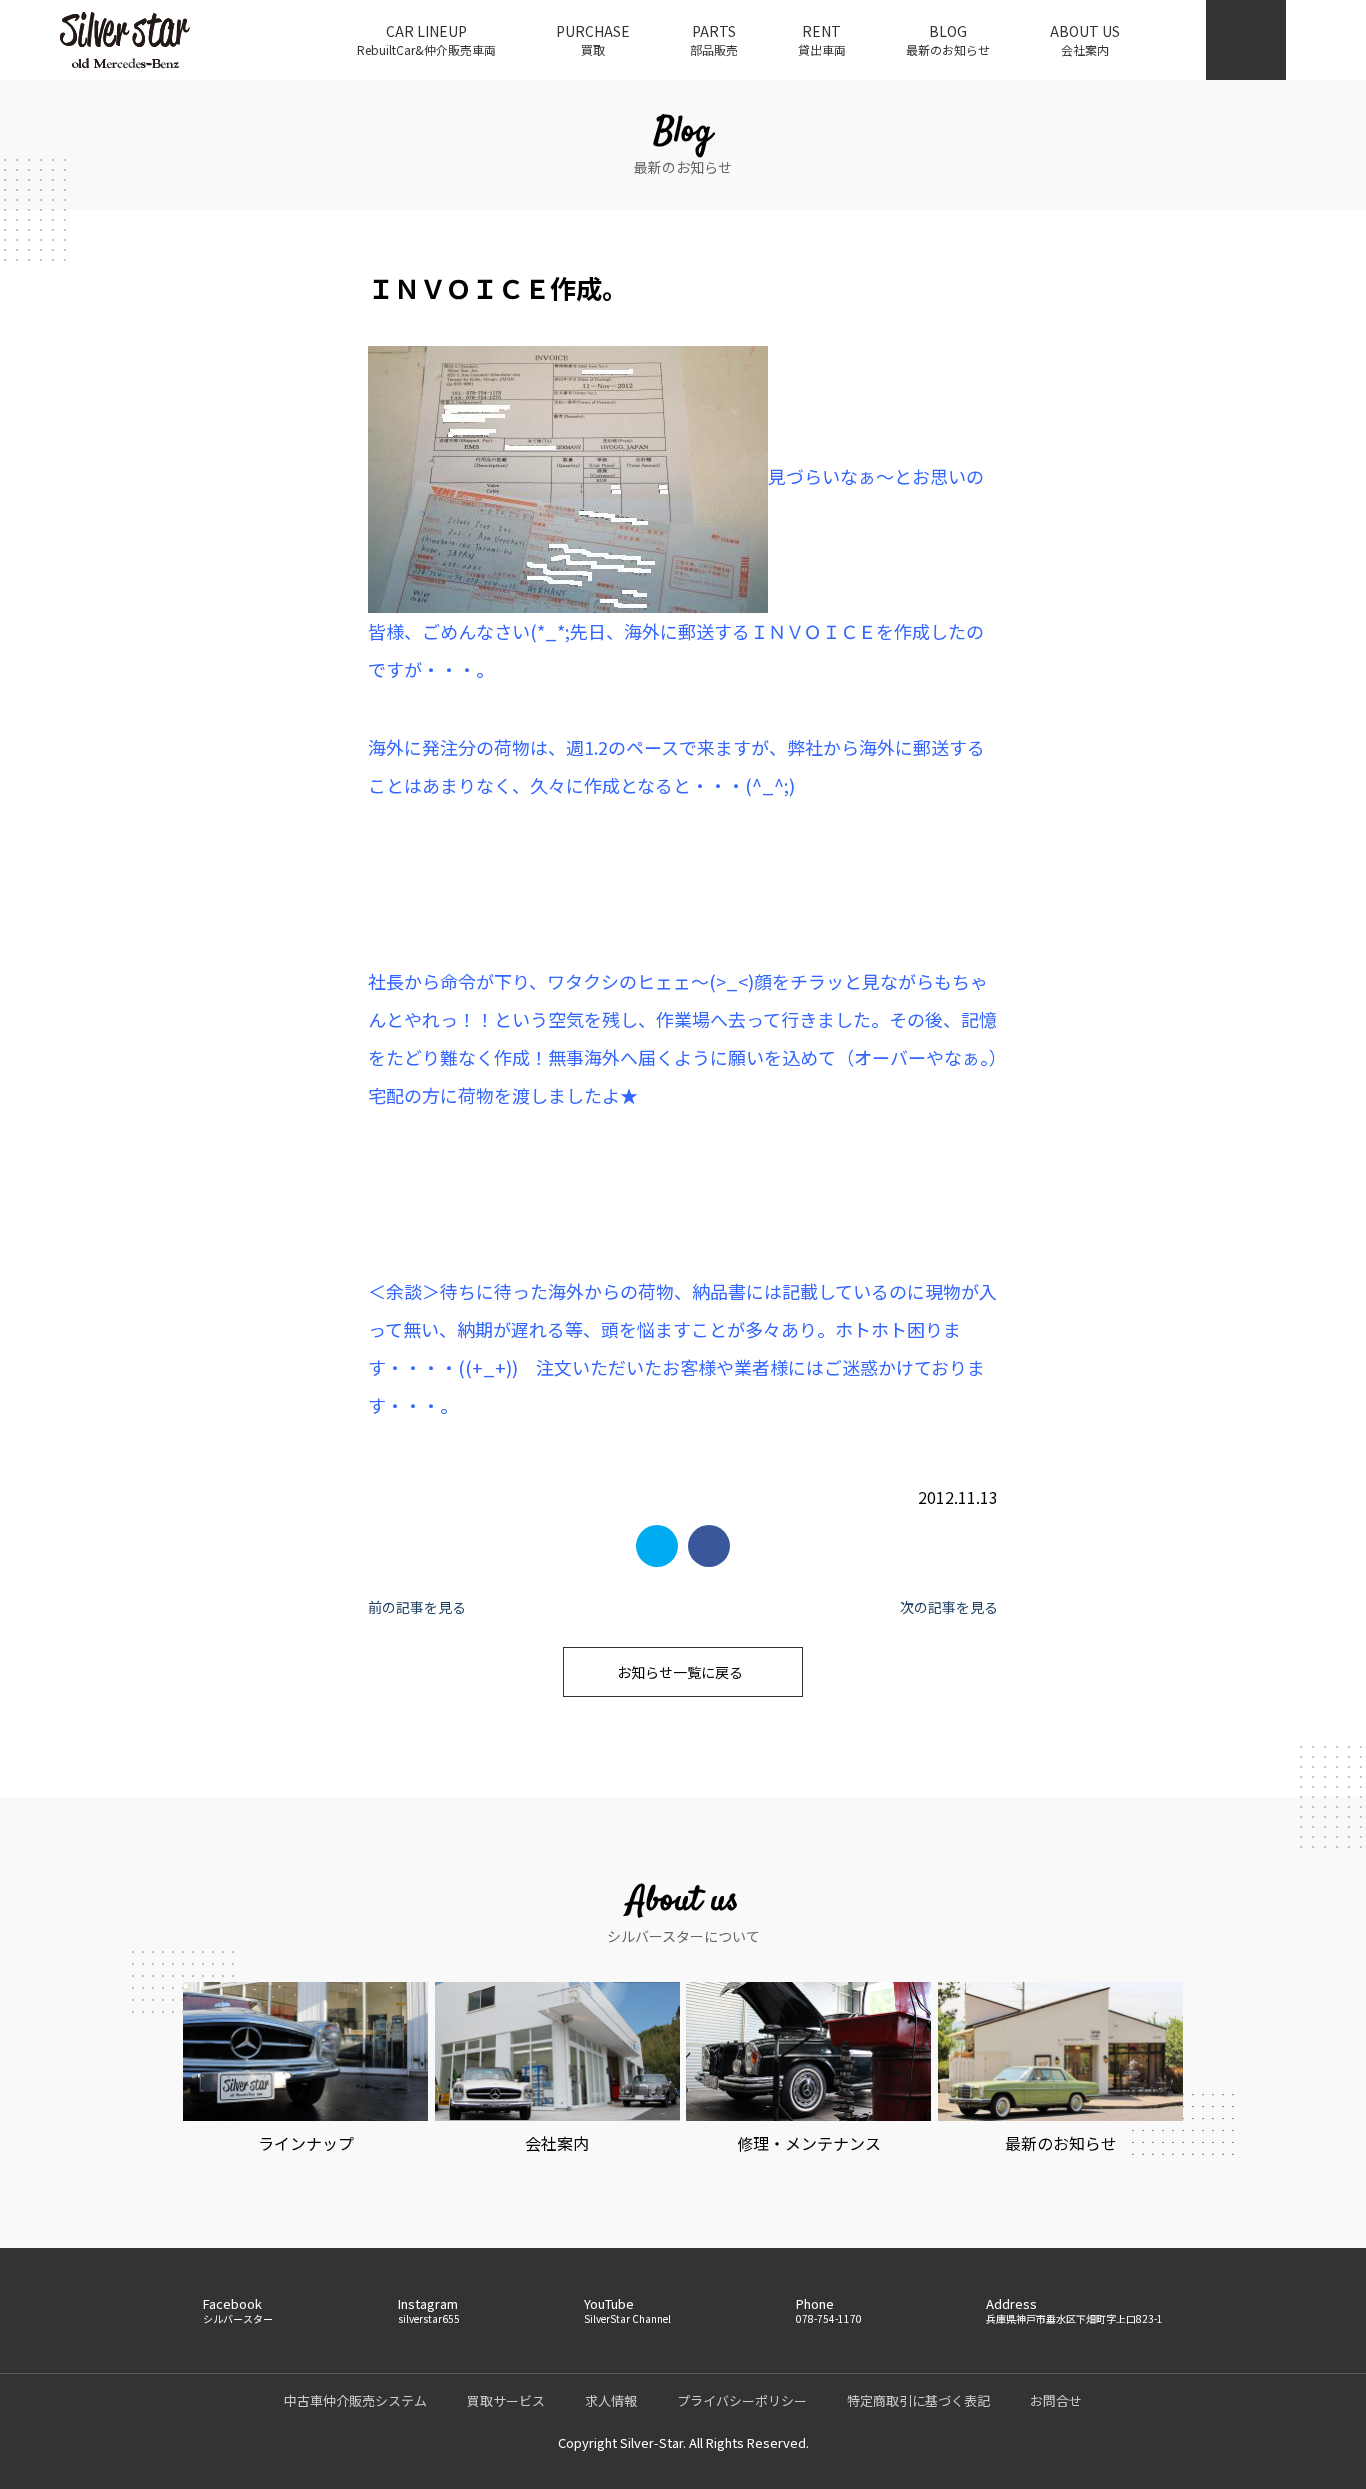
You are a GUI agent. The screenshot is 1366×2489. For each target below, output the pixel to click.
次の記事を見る (949, 1607)
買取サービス (506, 2400)
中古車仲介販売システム (355, 2400)
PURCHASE (593, 39)
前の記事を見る (417, 1607)
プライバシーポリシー (742, 2400)
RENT (822, 39)
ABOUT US (1085, 39)
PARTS (714, 39)
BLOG (948, 39)
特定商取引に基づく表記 (918, 2400)
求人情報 (611, 2400)
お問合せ (1056, 2400)
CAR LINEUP (426, 39)
